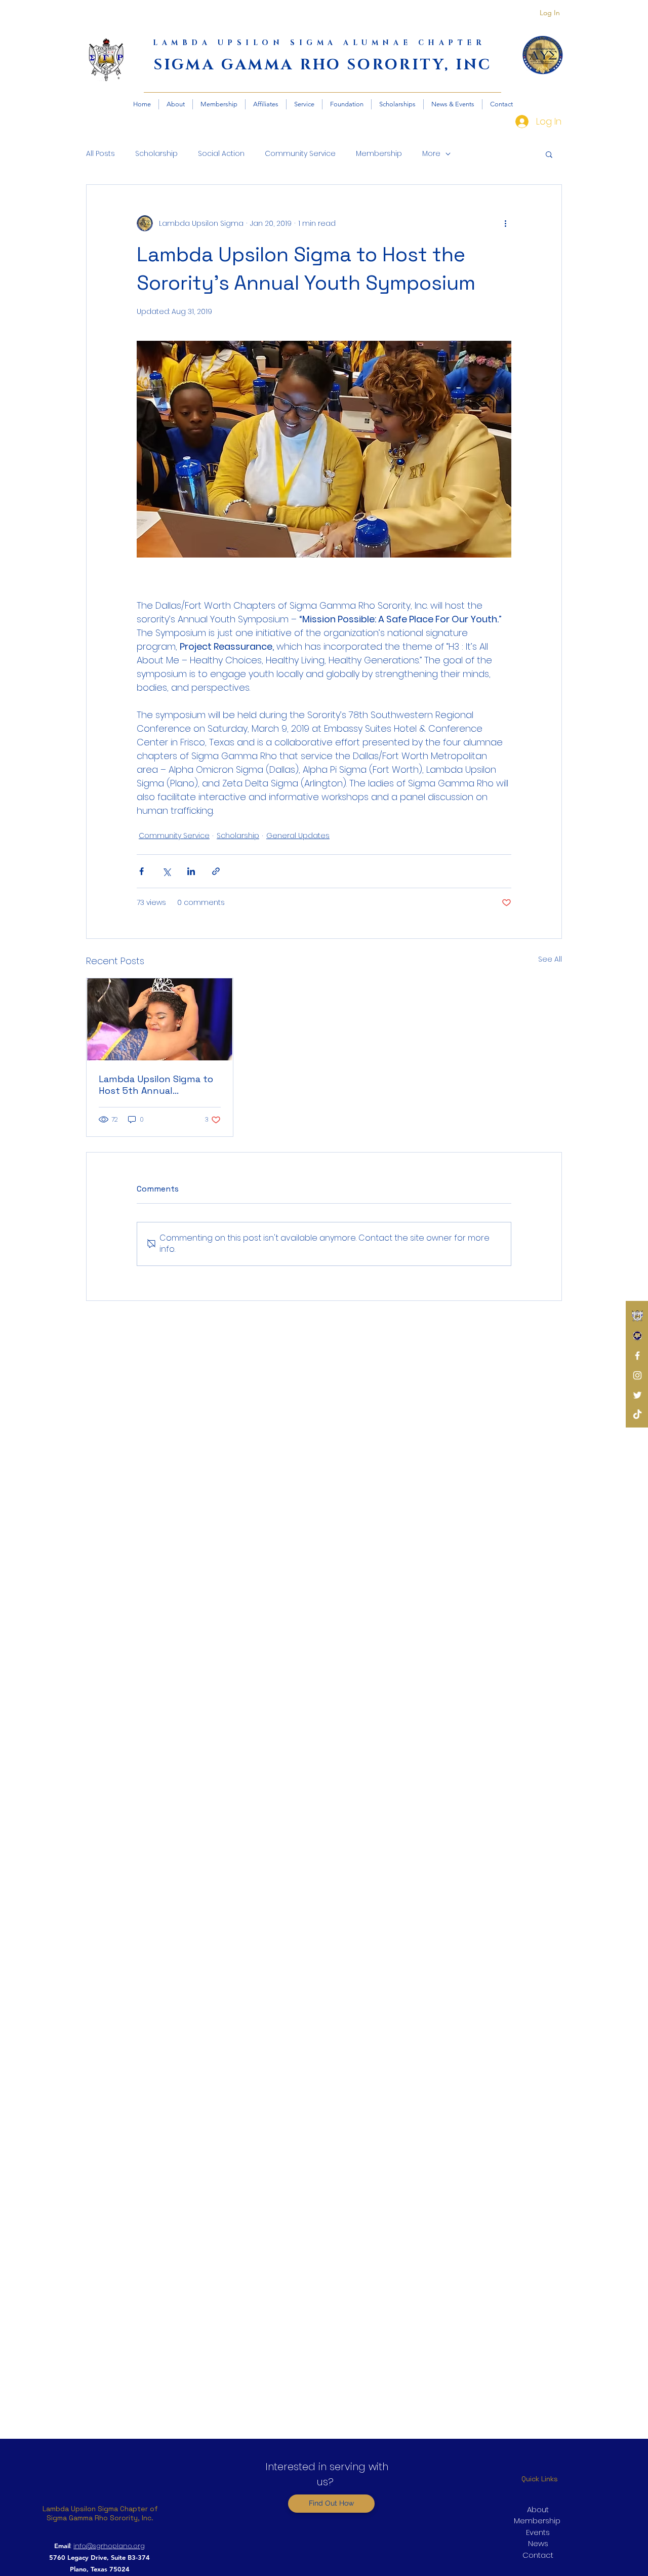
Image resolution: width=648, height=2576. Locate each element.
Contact (538, 2555)
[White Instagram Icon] (637, 1375)
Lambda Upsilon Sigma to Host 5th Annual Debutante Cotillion (156, 1085)
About (538, 2509)
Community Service (300, 154)
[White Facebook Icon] (637, 1356)
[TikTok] (637, 1415)
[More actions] (505, 223)
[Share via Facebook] (141, 871)
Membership (379, 154)
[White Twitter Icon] (637, 1395)
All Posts (100, 154)
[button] (549, 154)
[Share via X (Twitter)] (166, 871)
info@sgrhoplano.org (109, 2546)
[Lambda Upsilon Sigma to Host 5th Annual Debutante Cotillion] (160, 1019)
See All (550, 959)
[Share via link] (216, 871)
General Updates (298, 836)
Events (538, 2532)
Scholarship (156, 154)
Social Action (221, 154)
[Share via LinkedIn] (191, 871)
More (431, 154)
